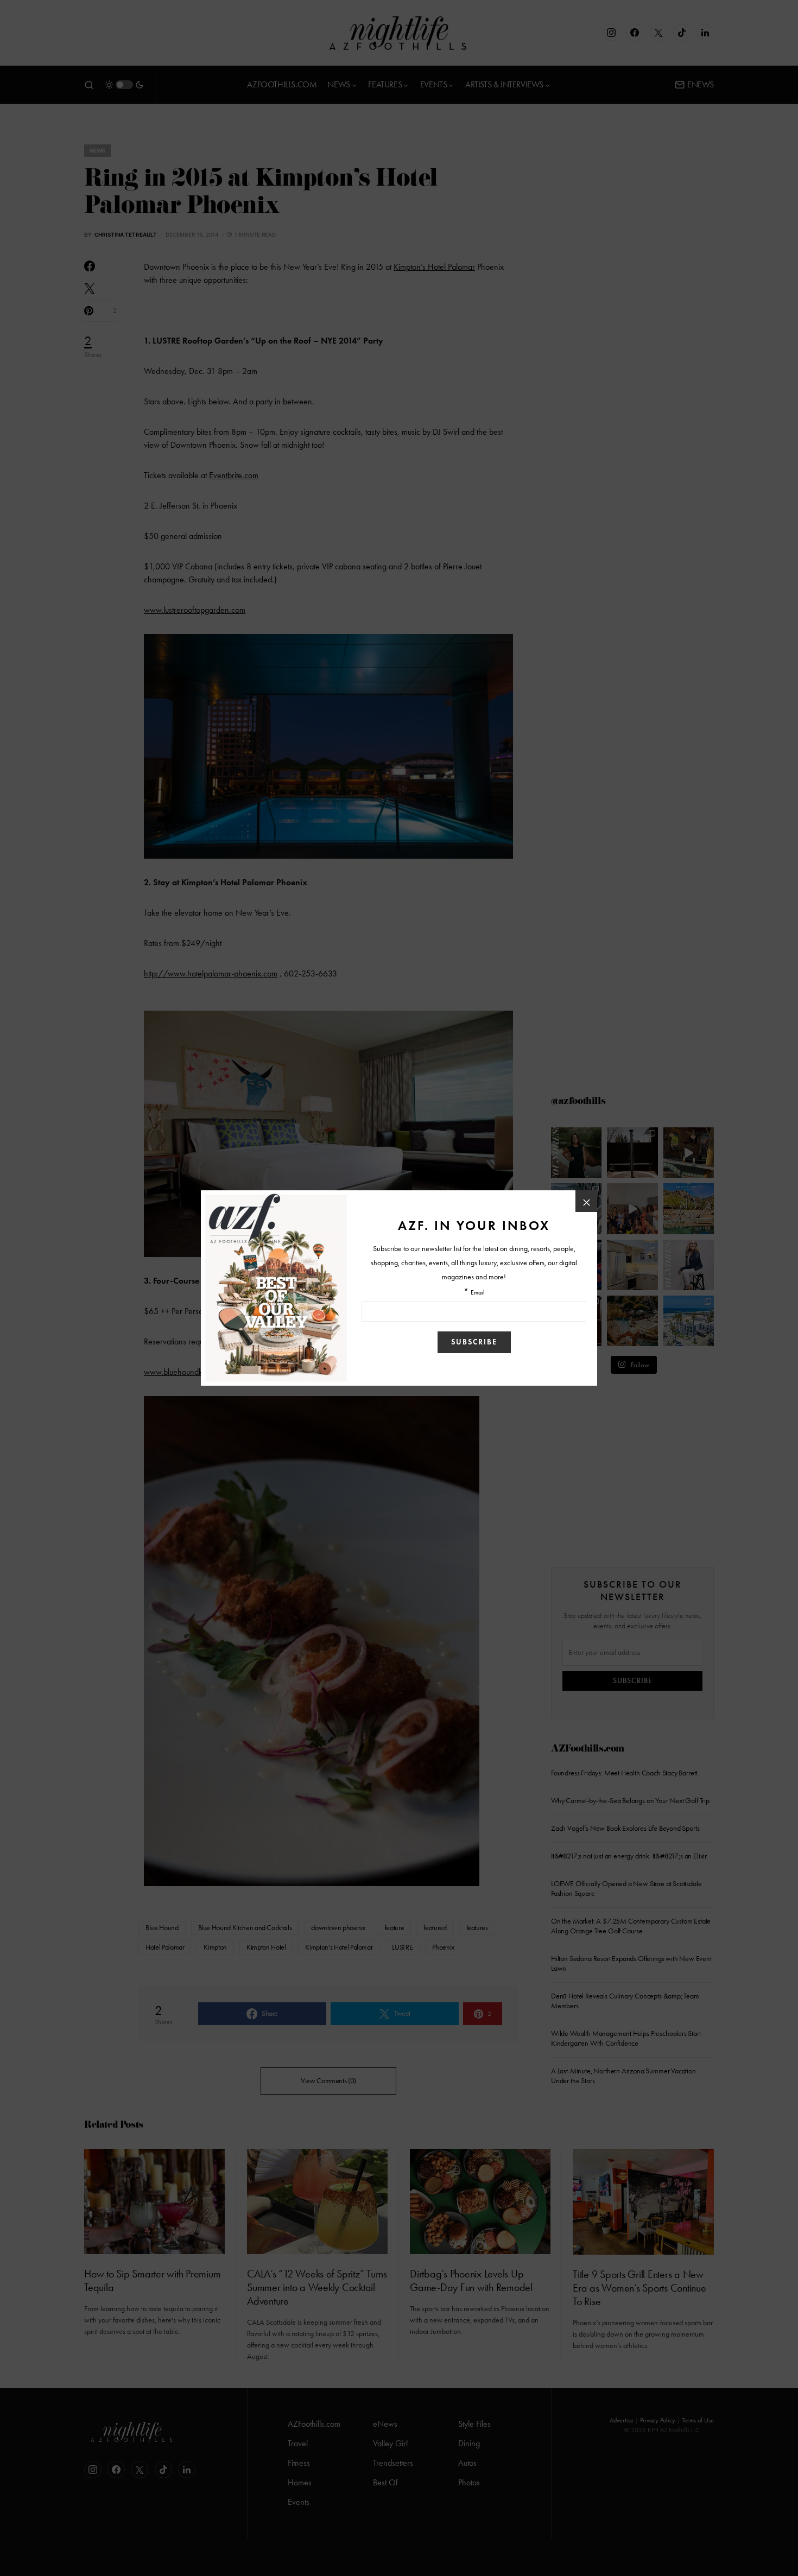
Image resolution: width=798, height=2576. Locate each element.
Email (478, 1293)
